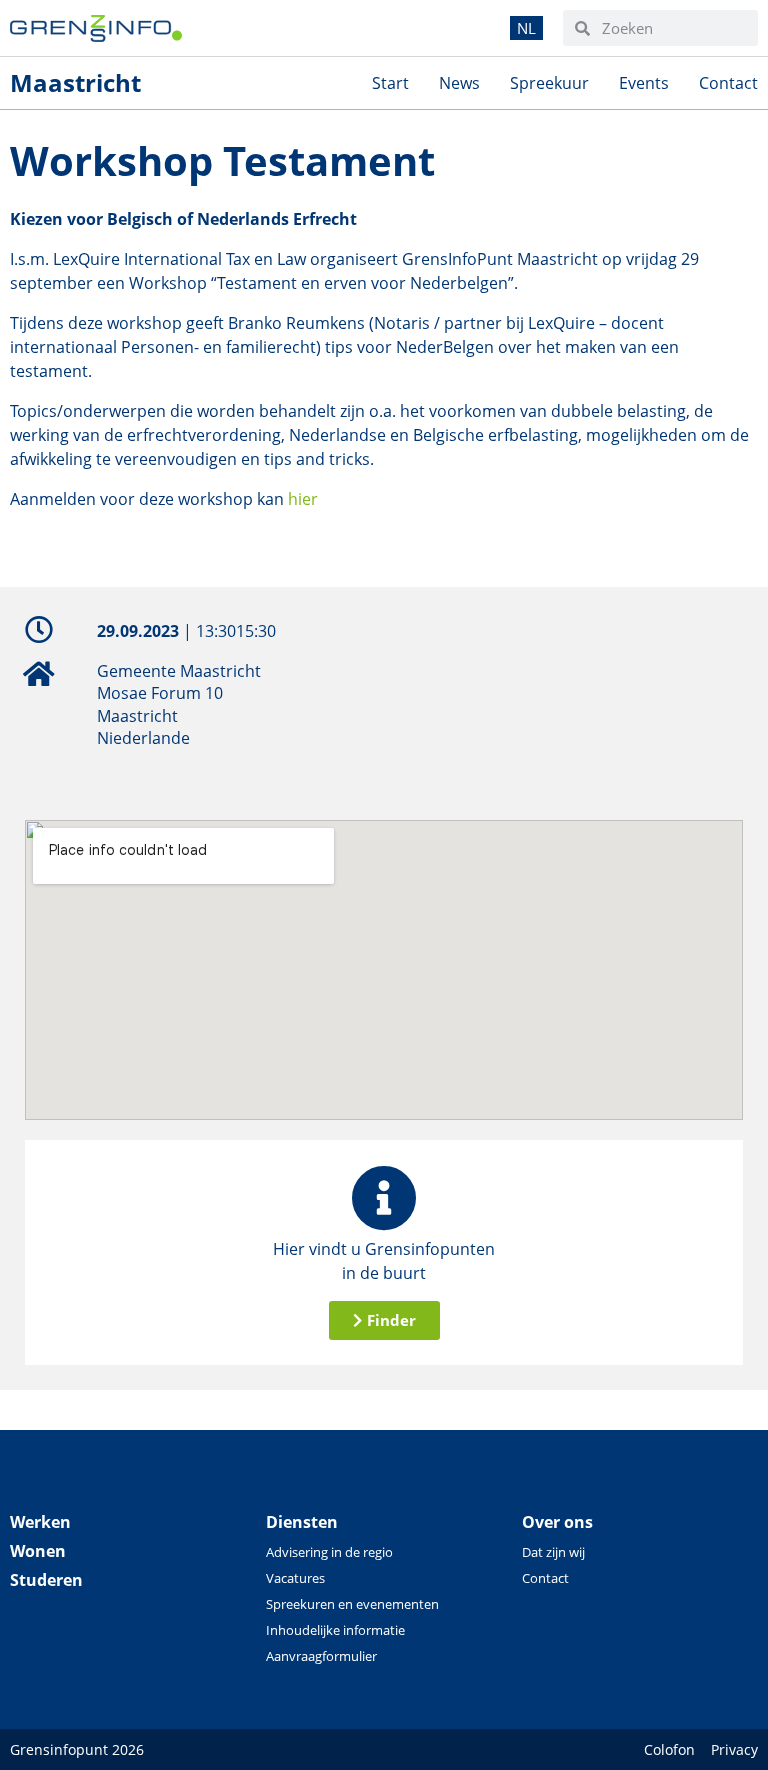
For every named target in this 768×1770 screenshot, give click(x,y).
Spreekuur (549, 83)
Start (390, 83)
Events (644, 83)
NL (526, 28)
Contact (728, 83)
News (459, 83)
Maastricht (75, 82)
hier (301, 499)
